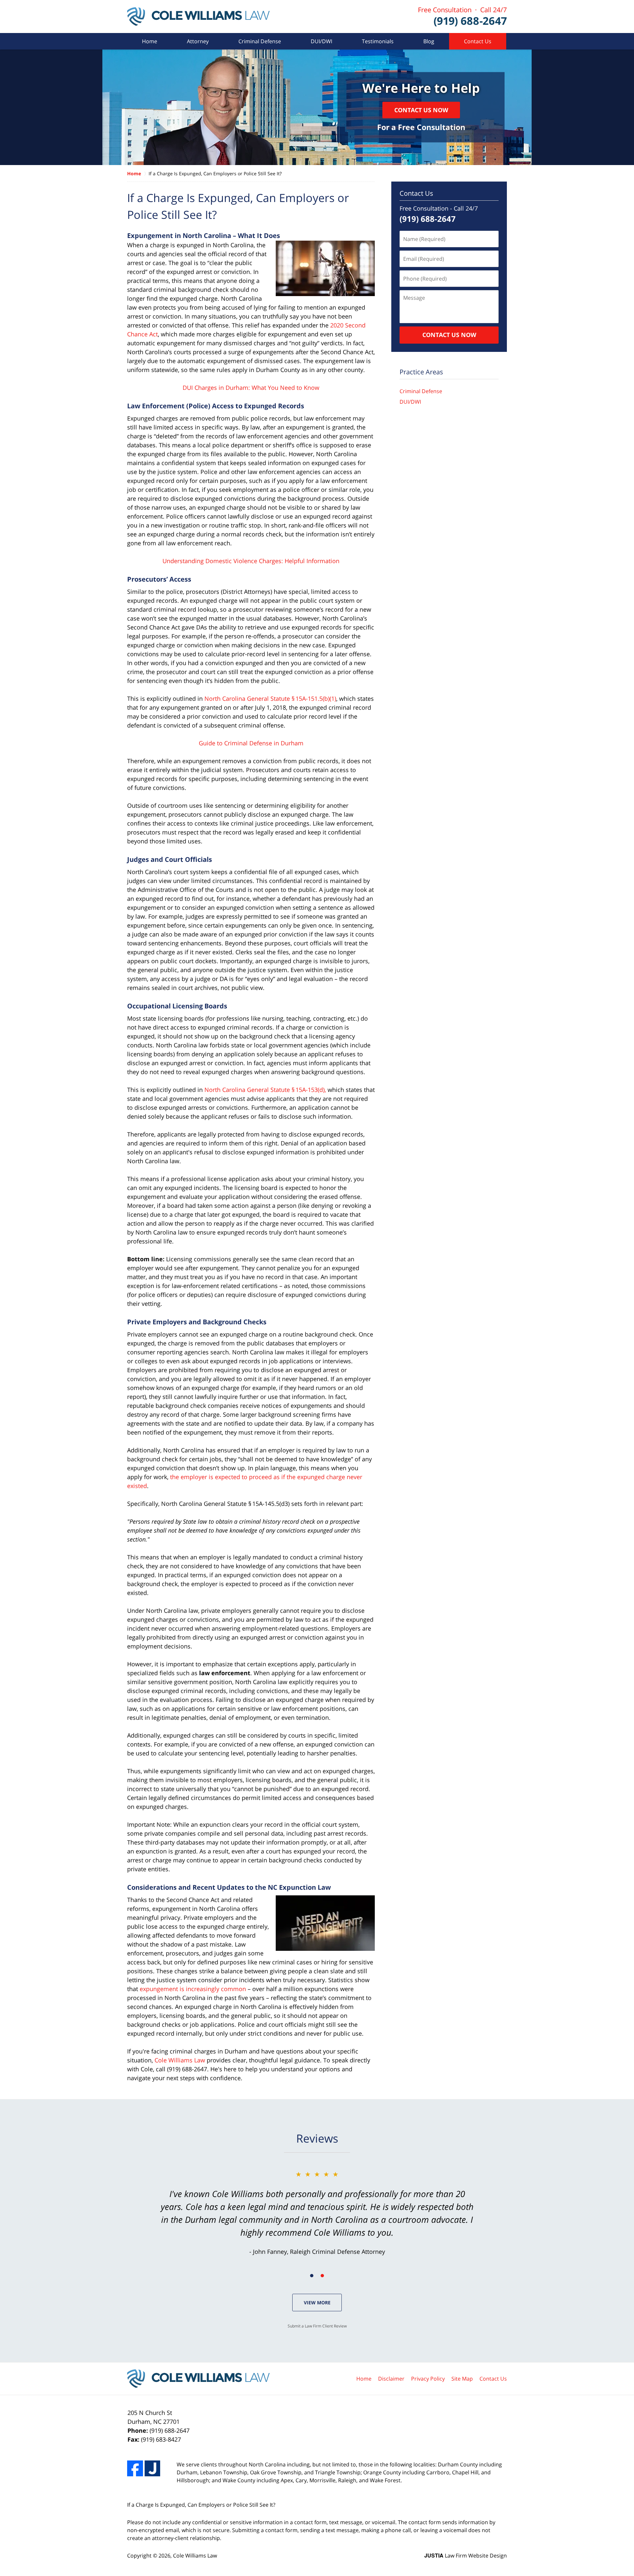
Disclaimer (391, 2379)
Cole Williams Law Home (198, 17)
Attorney (198, 41)
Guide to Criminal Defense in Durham (251, 743)
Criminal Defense (260, 41)
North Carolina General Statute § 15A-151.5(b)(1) (270, 698)
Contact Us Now (421, 110)
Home (150, 41)
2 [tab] (322, 2276)
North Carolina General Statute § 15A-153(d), (265, 1090)
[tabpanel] (317, 2213)
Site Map (462, 2379)
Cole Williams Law (180, 2060)
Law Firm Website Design (466, 2556)
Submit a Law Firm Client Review (317, 2326)
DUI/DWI (321, 41)
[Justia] (153, 2468)
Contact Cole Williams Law (463, 17)
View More (317, 2303)
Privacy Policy (428, 2379)
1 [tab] (312, 2276)
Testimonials (378, 41)
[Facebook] (135, 2468)
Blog (429, 41)
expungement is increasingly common (193, 1989)
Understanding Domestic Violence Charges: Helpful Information (251, 561)
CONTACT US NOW (449, 335)
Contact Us (478, 41)
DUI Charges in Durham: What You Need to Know (251, 388)
